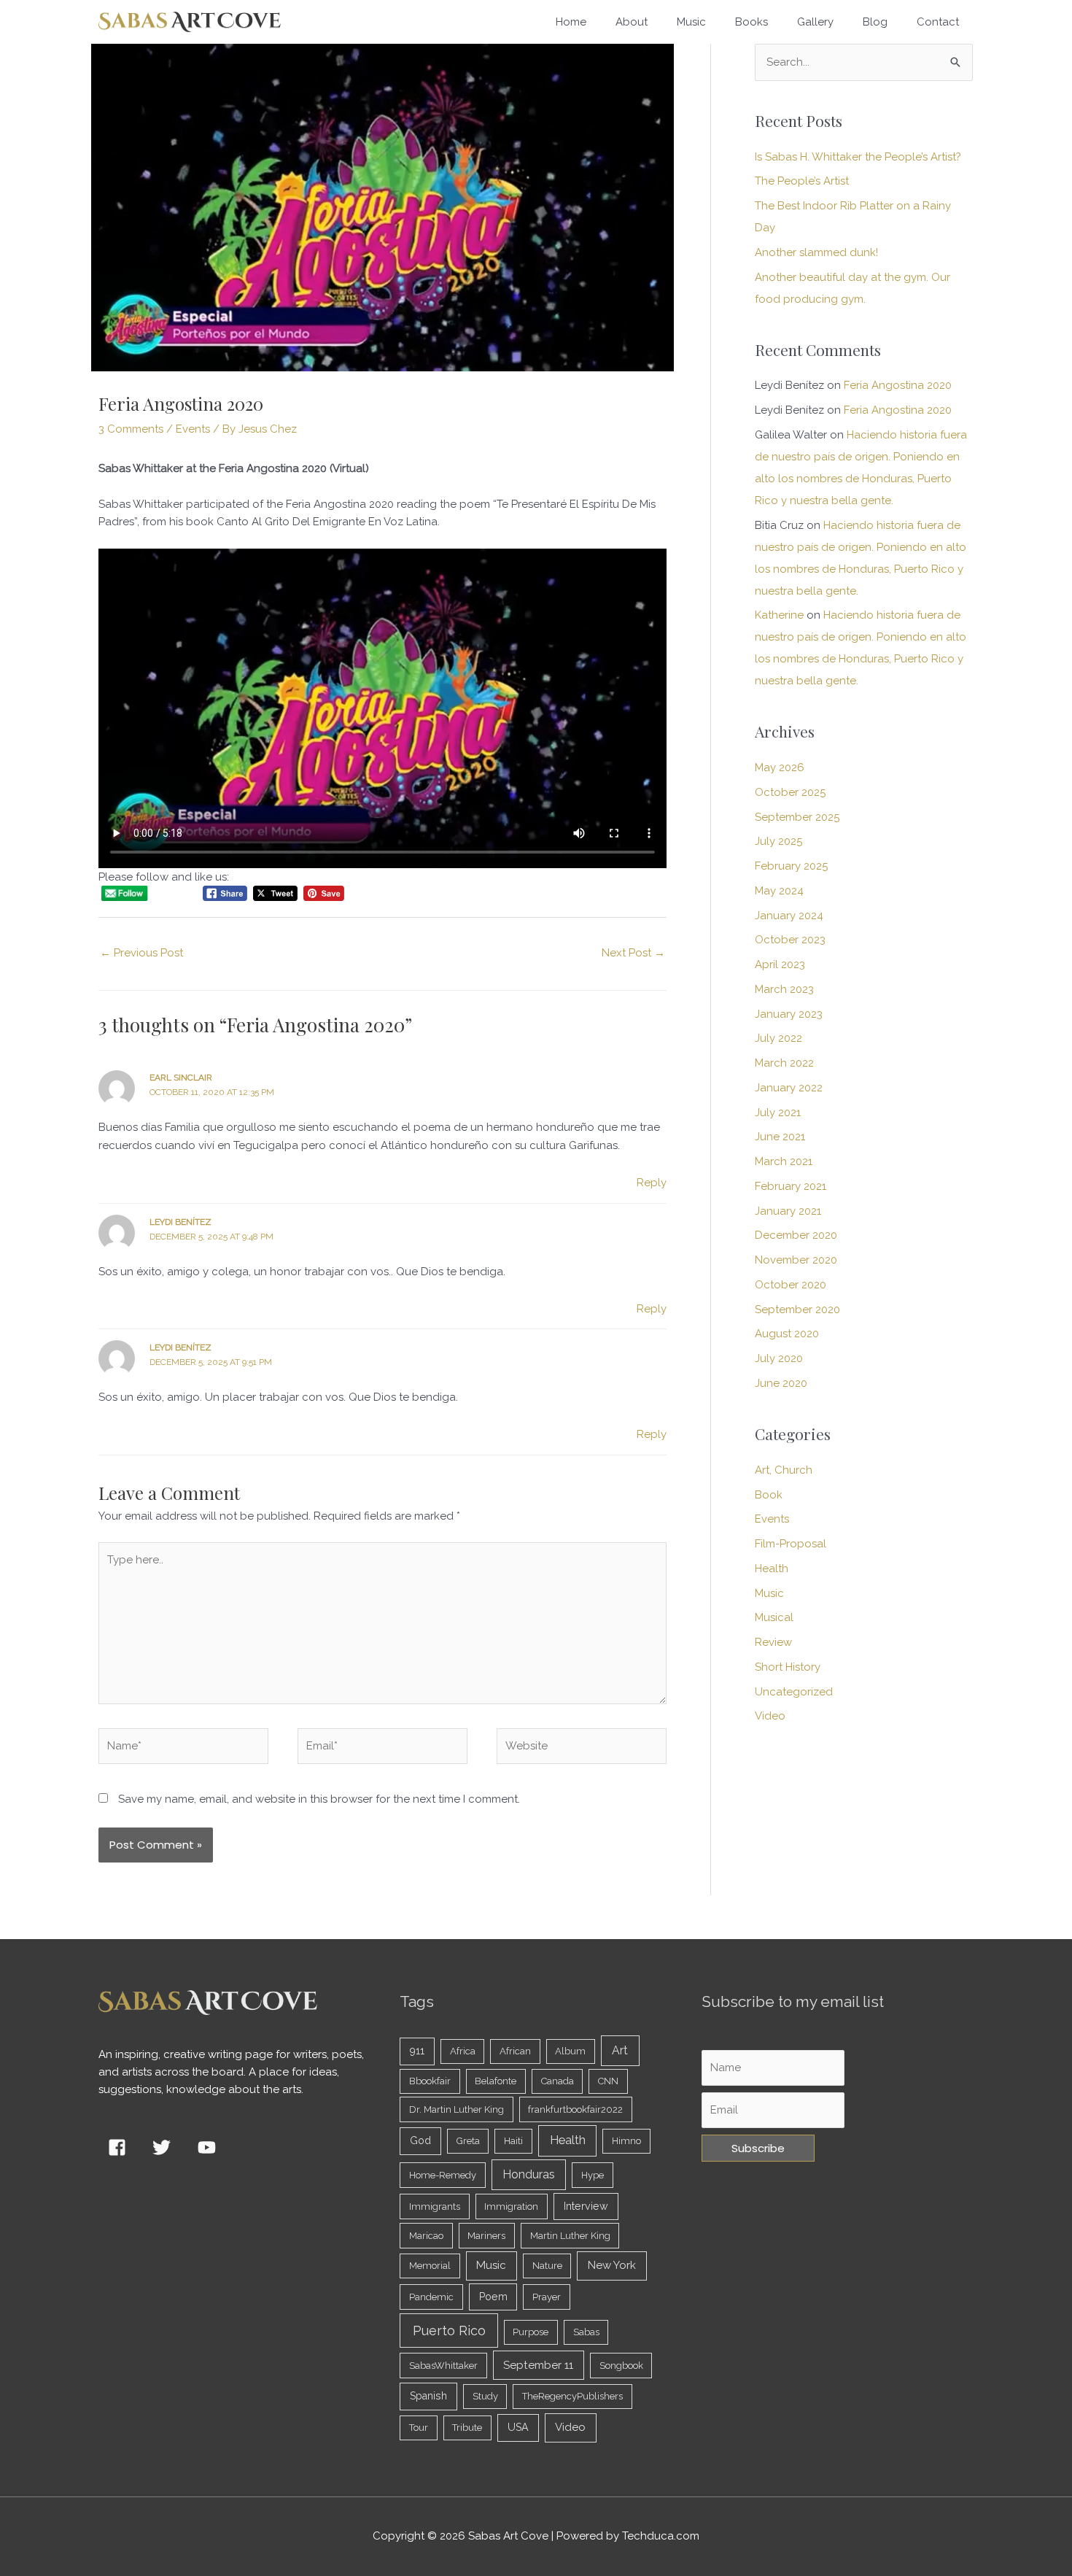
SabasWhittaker (443, 2366)
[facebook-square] (120, 2147)
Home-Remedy (443, 2175)
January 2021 (788, 1211)
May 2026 (780, 767)
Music (769, 1593)
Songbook (621, 2366)
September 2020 (797, 1310)
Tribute (467, 2428)
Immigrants (435, 2206)
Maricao (426, 2236)
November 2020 (796, 1260)
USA (518, 2427)
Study (485, 2396)
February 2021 (791, 1186)
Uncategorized (794, 1692)
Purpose (531, 2332)
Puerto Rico (449, 2331)
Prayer (547, 2297)
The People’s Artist (802, 181)
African (515, 2051)
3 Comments (131, 429)
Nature (547, 2266)
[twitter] (165, 2147)
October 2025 (790, 792)
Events (193, 429)
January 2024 (789, 916)
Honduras (529, 2174)
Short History (788, 1667)
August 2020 (787, 1334)
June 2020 (781, 1383)
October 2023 (790, 940)
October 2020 (791, 1285)
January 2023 (789, 1014)
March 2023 (784, 989)
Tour (419, 2428)
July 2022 (778, 1038)
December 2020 (796, 1235)
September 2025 (797, 817)
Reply (652, 1183)
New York (612, 2265)
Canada (558, 2081)
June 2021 (780, 1137)
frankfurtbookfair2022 (575, 2109)
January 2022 (789, 1088)
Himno (626, 2141)
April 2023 (780, 964)
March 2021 (784, 1161)
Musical (774, 1617)
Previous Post (141, 953)
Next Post (633, 953)
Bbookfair (430, 2081)
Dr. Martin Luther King (457, 2109)
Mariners (486, 2236)
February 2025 (791, 866)
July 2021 (778, 1113)
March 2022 (784, 1063)
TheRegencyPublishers (572, 2396)
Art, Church (784, 1470)
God (420, 2140)
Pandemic (431, 2297)
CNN (608, 2081)
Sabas (586, 2332)
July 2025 (778, 841)
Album (570, 2051)
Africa (463, 2051)
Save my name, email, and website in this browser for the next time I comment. (319, 1799)
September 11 (538, 2365)
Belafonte (496, 2081)
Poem (493, 2297)
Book (769, 1495)
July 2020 (779, 1358)
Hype (593, 2175)
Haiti (513, 2141)
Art (620, 2050)
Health (772, 1569)
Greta (468, 2141)
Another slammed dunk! (816, 252)
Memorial (430, 2266)
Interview (586, 2206)
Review (773, 1642)
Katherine (779, 615)
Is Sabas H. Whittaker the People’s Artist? (858, 157)
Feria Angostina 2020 (898, 385)
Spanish (428, 2396)
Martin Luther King (570, 2236)
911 (417, 2051)
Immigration (511, 2206)
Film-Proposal (791, 1544)
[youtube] (209, 2147)
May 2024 (779, 891)
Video (770, 1716)
